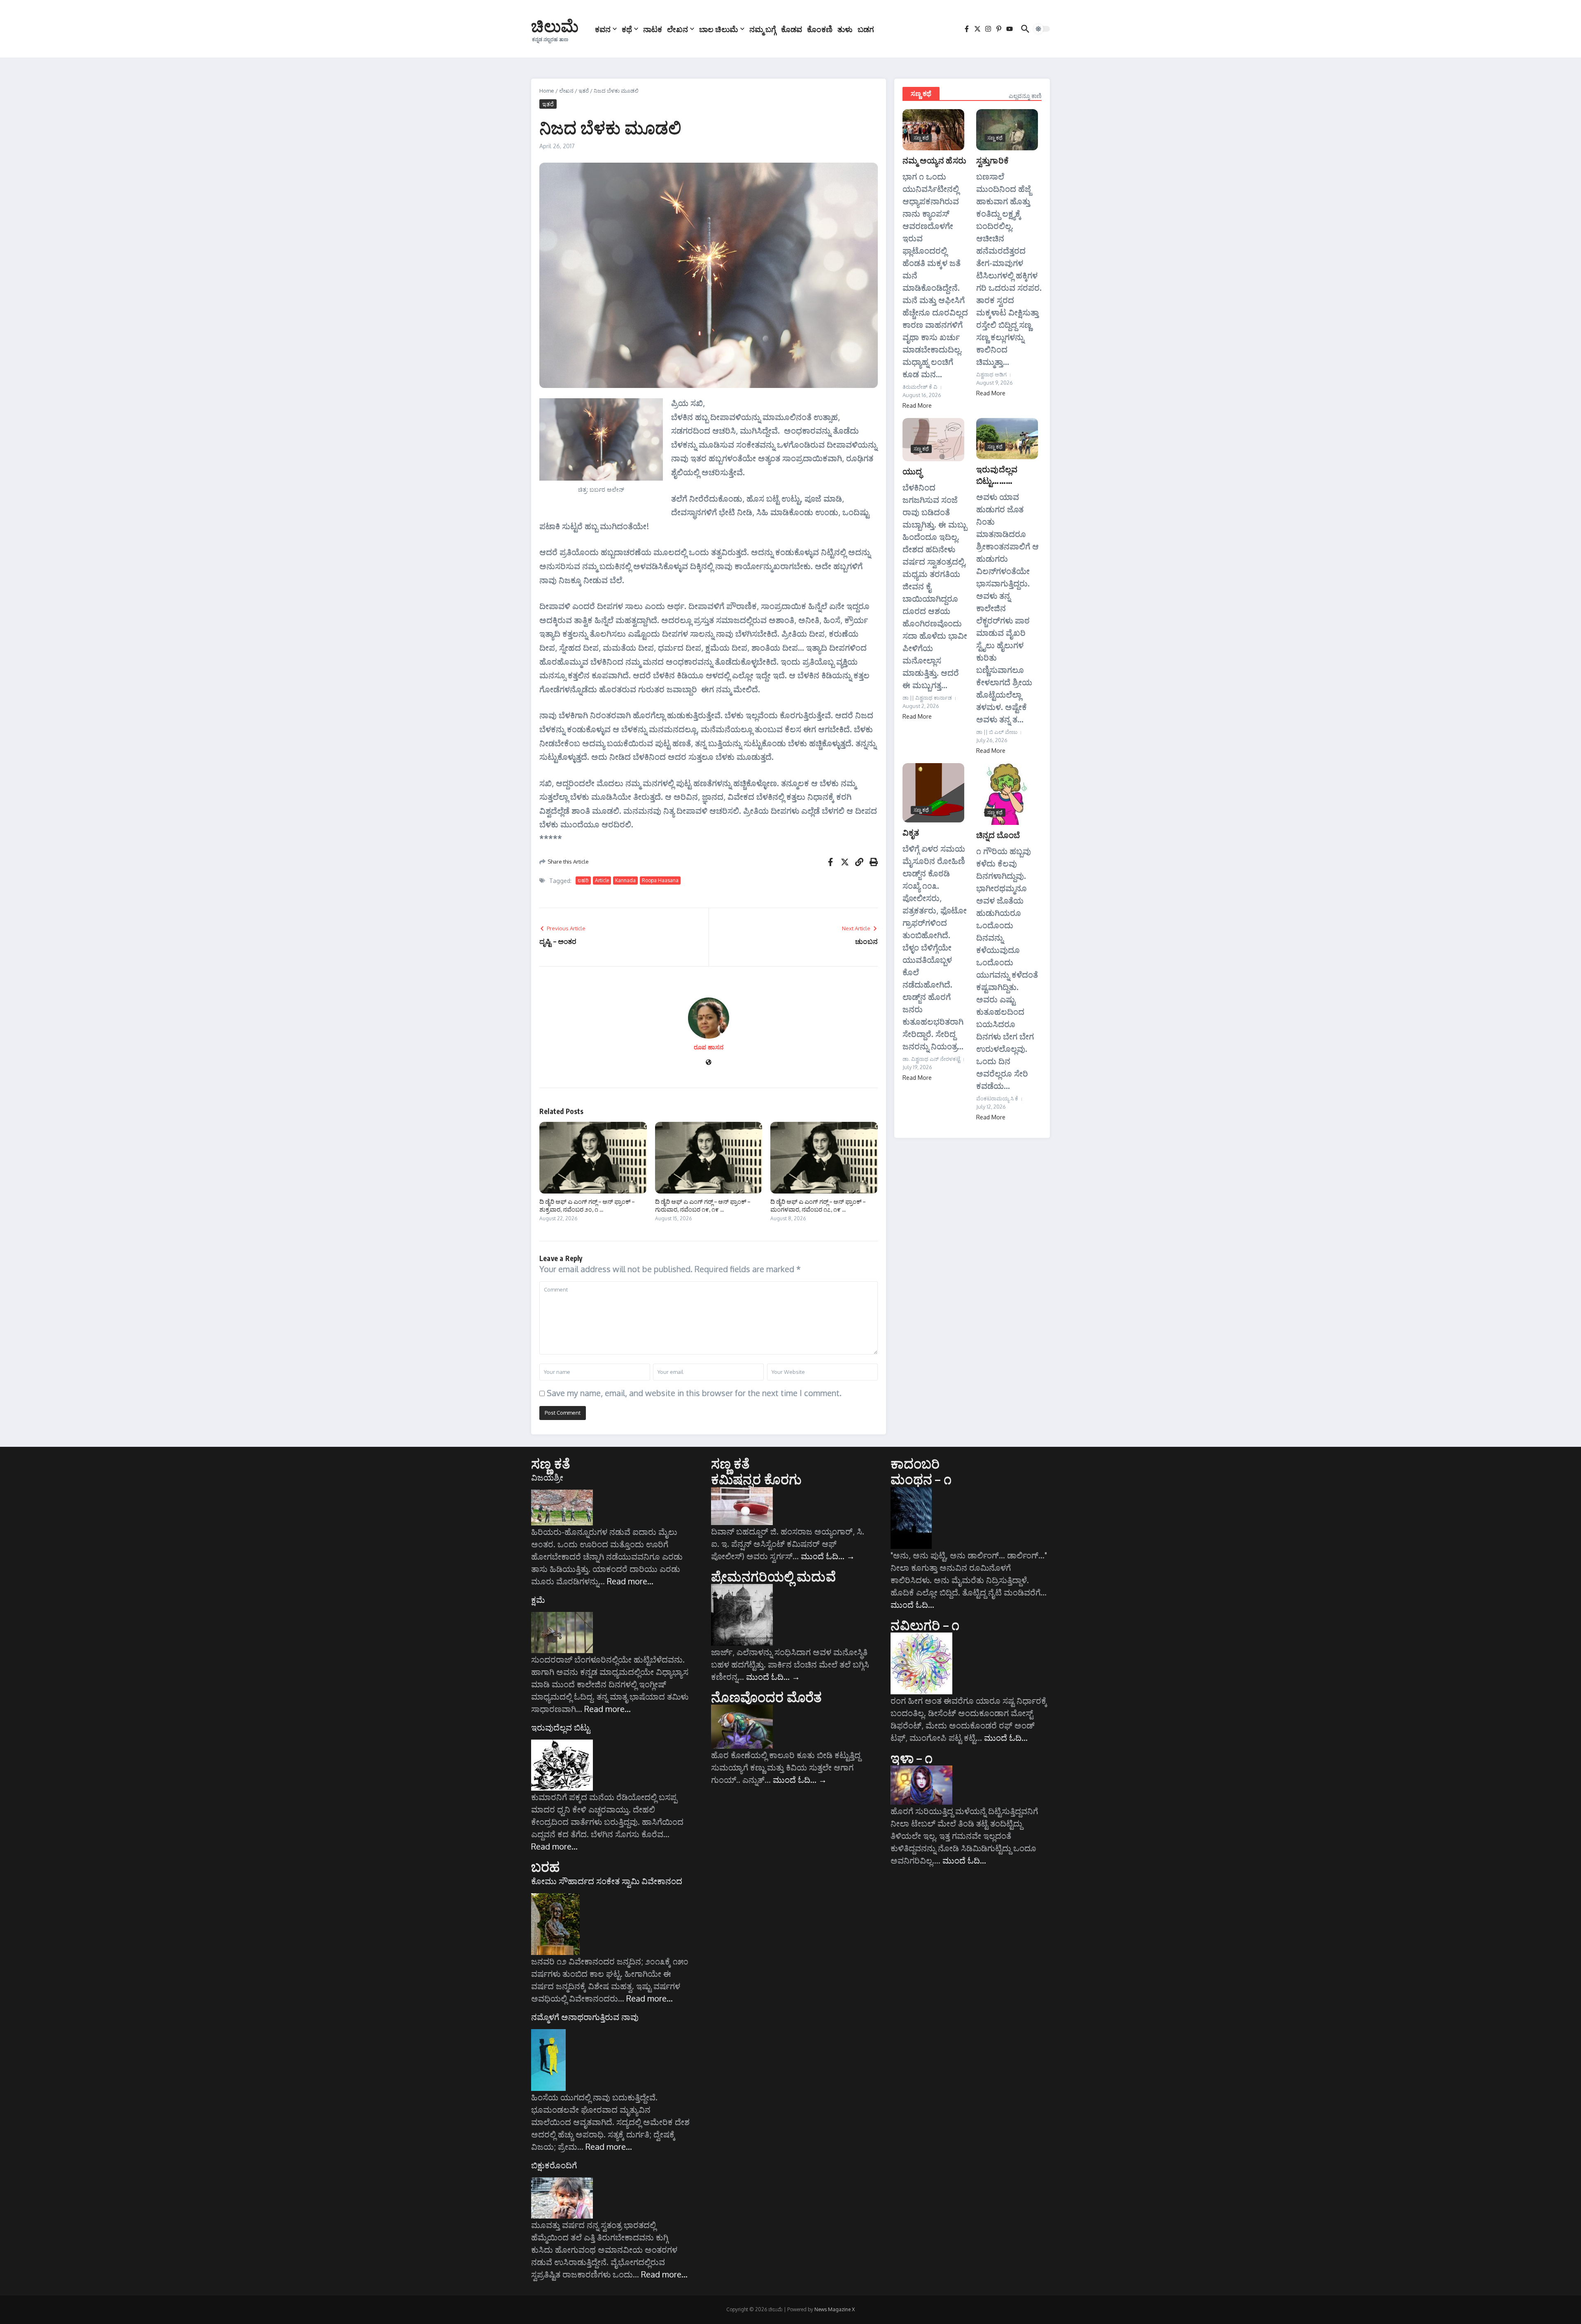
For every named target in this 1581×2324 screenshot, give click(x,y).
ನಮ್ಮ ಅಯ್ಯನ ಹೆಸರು (934, 160)
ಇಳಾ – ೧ (912, 1758)
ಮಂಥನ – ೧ (921, 1479)
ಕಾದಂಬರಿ (915, 1463)
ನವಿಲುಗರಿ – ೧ (925, 1625)
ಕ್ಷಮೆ (538, 1600)
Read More (917, 405)
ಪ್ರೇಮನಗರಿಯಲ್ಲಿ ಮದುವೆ (773, 1576)
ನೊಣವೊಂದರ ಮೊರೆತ (767, 1697)
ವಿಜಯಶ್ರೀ (547, 1477)
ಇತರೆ (584, 91)
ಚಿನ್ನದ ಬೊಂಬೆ (998, 835)
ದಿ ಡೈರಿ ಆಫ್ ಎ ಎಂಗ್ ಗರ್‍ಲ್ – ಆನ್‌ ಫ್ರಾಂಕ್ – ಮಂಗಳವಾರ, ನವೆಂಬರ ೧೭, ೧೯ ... (818, 1205)
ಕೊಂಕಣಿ (820, 29)
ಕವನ (603, 29)
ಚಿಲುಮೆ (555, 26)
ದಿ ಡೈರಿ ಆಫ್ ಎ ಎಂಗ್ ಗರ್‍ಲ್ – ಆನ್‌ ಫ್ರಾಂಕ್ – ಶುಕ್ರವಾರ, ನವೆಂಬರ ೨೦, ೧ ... (587, 1205)
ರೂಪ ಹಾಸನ (709, 1047)
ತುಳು (845, 29)
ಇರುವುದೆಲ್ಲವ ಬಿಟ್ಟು (561, 1727)
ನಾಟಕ (653, 29)
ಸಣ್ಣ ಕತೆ (551, 1463)
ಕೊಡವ (792, 29)
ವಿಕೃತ (911, 832)
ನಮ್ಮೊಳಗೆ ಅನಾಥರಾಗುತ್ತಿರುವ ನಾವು (585, 2017)
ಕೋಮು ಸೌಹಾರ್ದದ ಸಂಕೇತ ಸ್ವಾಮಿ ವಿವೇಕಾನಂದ (607, 1881)
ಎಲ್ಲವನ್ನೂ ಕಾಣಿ (1025, 96)
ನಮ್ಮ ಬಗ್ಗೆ (763, 29)
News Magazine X (835, 2309)
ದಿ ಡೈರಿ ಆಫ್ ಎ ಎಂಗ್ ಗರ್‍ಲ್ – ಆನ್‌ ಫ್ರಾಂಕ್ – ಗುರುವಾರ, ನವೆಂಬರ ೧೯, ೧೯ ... (703, 1205)
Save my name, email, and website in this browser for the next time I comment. (694, 1393)
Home (547, 91)
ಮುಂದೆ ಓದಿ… (828, 1556)
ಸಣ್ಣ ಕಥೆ (921, 93)
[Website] (709, 1063)
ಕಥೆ (627, 29)
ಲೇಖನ (677, 29)
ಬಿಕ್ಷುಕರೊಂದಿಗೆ (554, 2165)
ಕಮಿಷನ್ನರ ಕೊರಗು (757, 1479)
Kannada (625, 880)
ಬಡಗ (866, 29)
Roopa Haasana (660, 880)
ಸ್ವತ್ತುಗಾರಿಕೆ (992, 160)
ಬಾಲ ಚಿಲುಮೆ (719, 29)
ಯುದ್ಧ (912, 471)
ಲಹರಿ (583, 880)
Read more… (630, 1581)
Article (602, 880)
